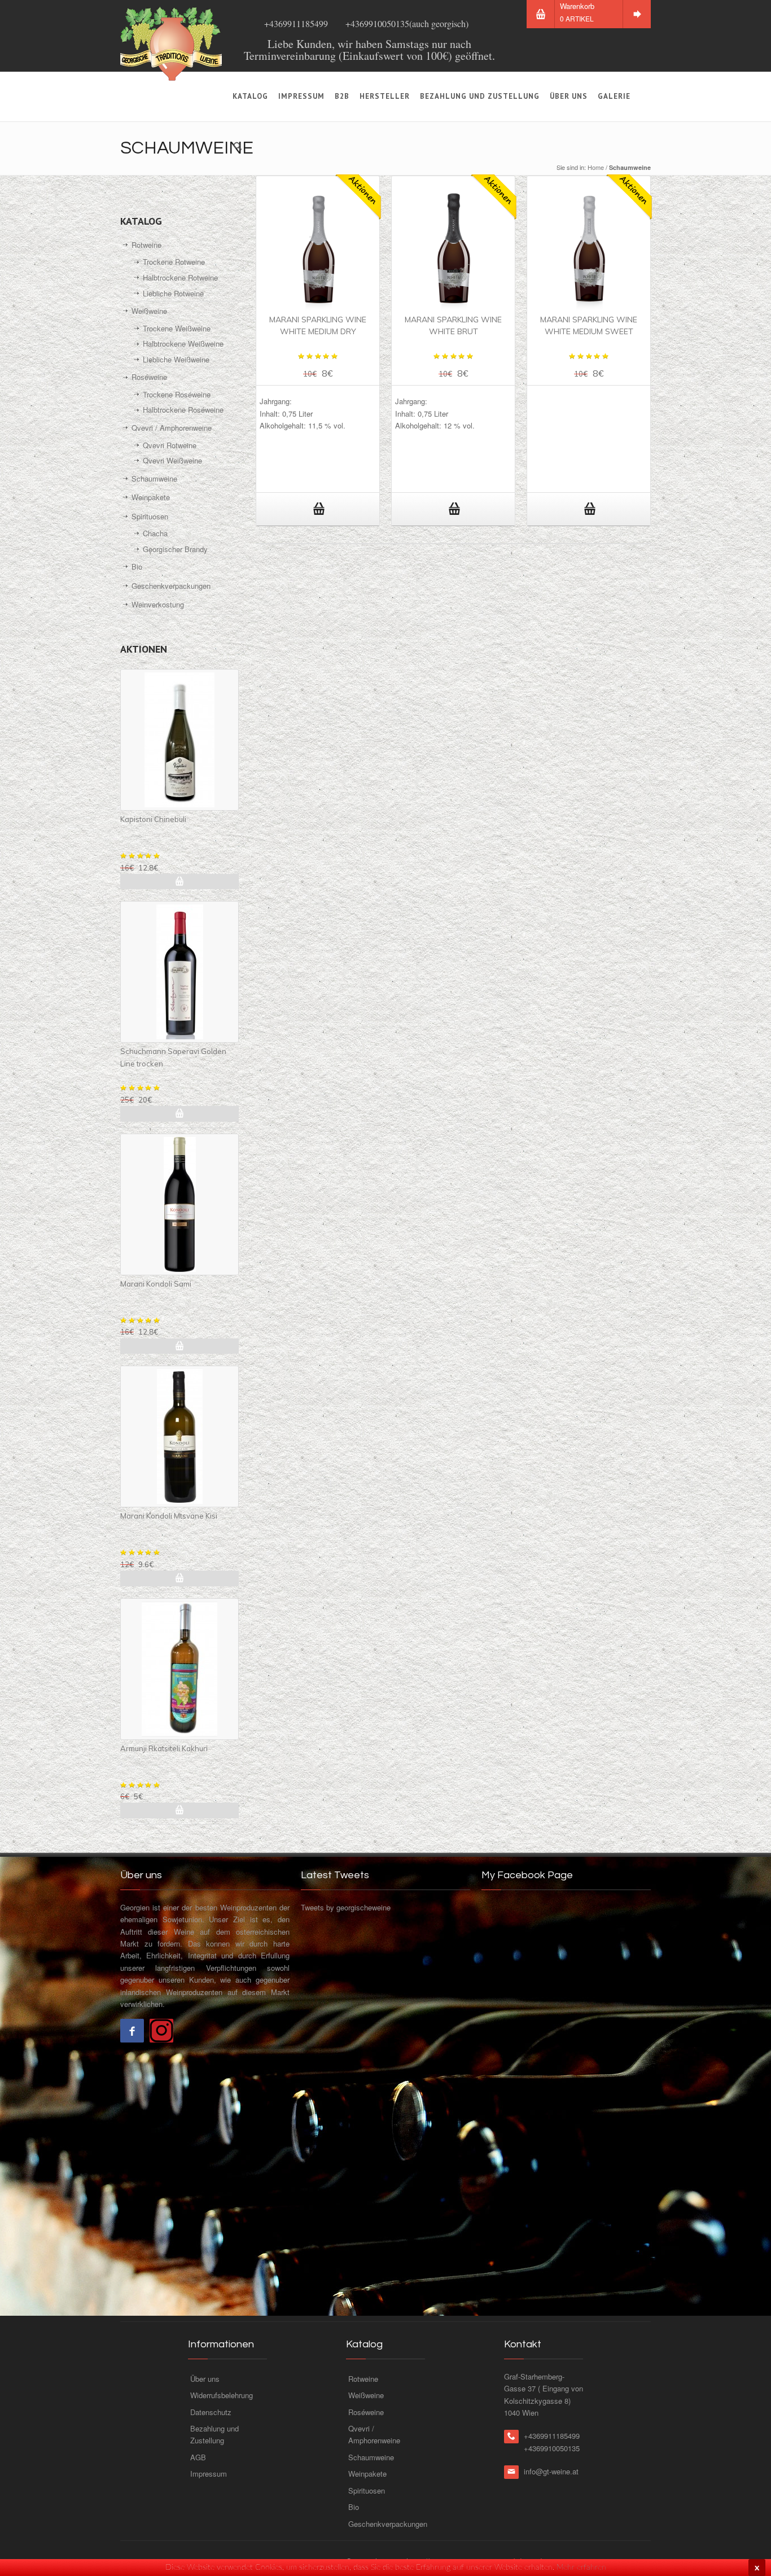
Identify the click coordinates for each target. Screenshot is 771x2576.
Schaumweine (154, 478)
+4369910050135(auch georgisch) (407, 23)
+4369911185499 (296, 23)
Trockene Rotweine (174, 262)
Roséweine (149, 377)
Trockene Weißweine (177, 328)
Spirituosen (150, 516)
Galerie (614, 96)
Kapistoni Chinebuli (153, 819)
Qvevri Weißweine (172, 460)
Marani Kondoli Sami (156, 1284)
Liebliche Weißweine (176, 359)
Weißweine (149, 311)
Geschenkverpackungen (171, 586)
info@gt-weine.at (551, 2471)
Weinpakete (151, 497)
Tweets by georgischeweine (346, 1907)
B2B (342, 96)
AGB (198, 2457)
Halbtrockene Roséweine (183, 410)
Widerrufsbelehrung (222, 2395)
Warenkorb (577, 12)
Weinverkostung (158, 604)
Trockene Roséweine (177, 394)
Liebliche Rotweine (173, 293)
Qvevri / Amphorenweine (172, 428)
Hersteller (385, 96)
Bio (137, 567)
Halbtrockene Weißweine (183, 344)
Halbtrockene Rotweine (180, 277)
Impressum (301, 96)
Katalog (250, 96)
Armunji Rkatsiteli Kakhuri (164, 1748)
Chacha (155, 533)
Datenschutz (211, 2412)
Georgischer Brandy (175, 549)
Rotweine (146, 245)
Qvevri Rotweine (170, 445)
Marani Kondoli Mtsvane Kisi (169, 1516)
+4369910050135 (552, 2448)
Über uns (569, 96)
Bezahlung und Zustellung (480, 96)
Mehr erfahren (581, 2568)
